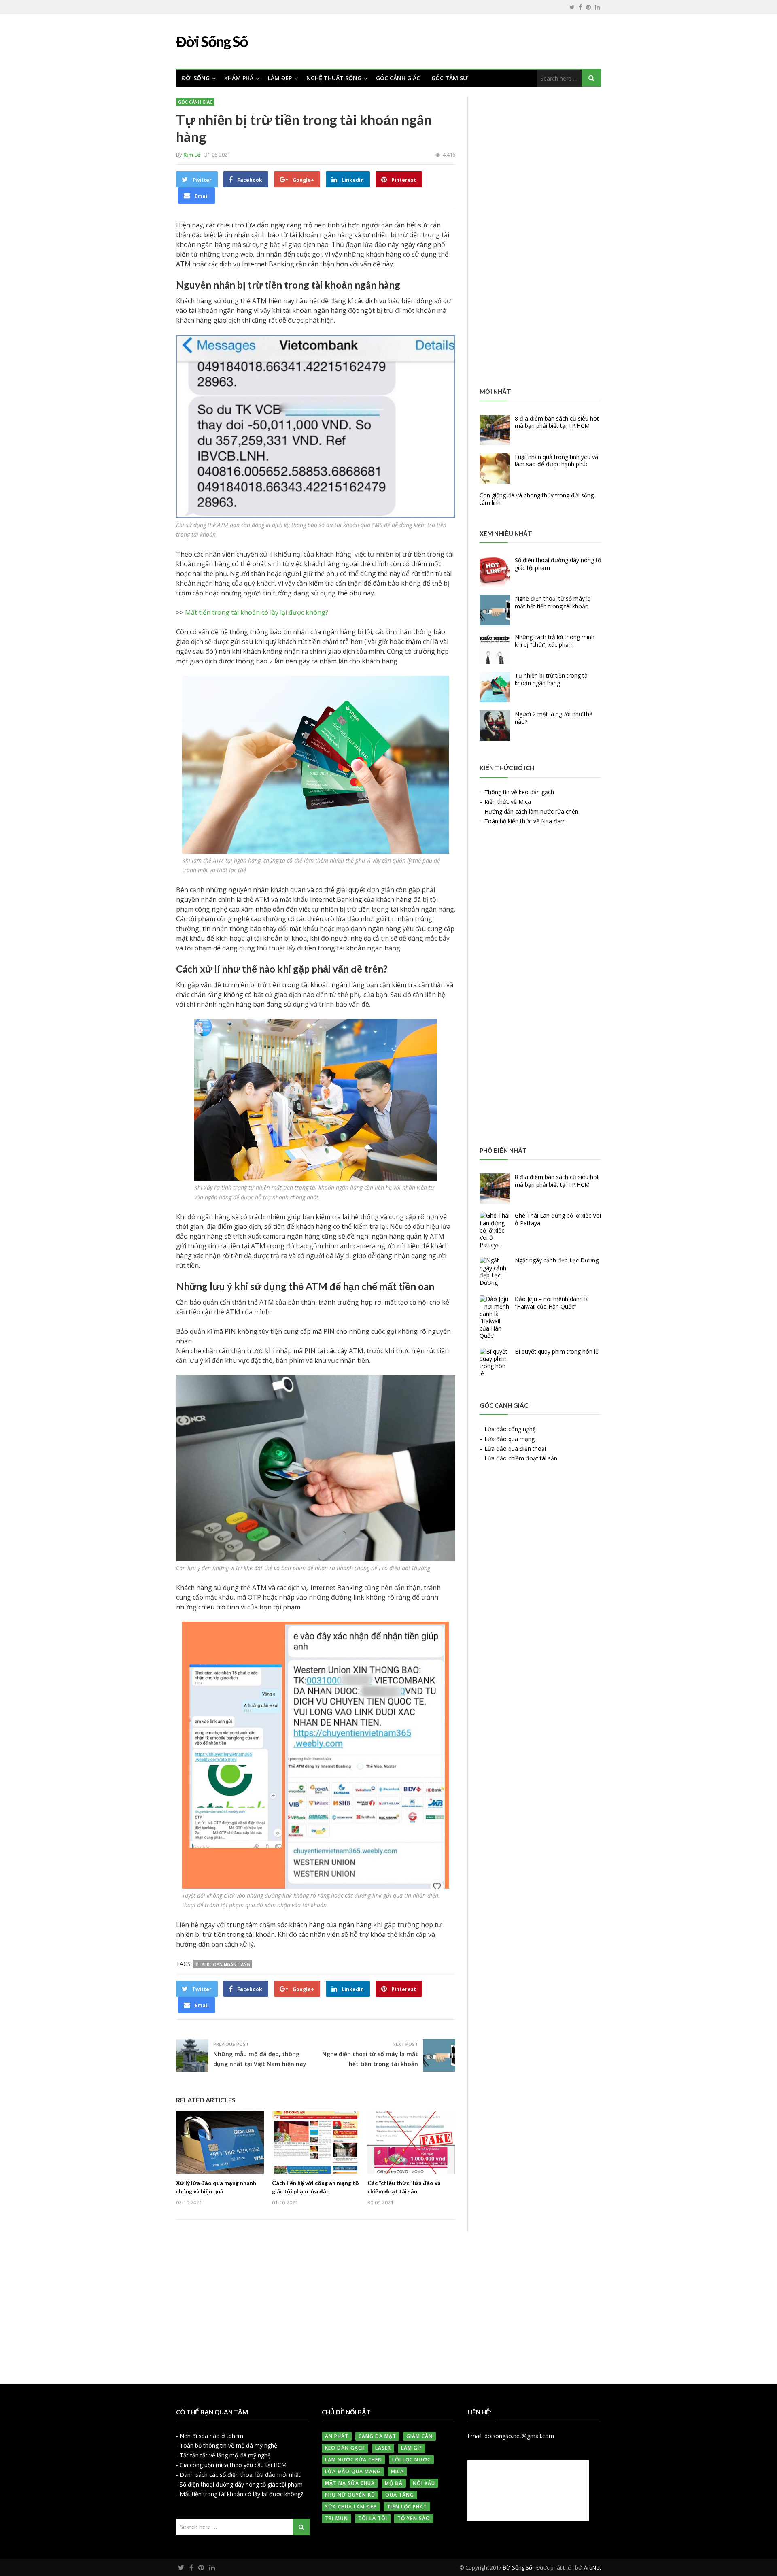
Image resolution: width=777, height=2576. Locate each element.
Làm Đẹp (280, 78)
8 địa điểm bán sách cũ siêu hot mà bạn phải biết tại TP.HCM (557, 422)
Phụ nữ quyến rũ (350, 2495)
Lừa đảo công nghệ (510, 1429)
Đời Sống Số (517, 2567)
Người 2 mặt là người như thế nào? (554, 717)
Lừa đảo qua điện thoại (515, 1448)
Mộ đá (394, 2483)
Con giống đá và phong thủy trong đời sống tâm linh (537, 499)
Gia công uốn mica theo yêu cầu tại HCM (233, 2465)
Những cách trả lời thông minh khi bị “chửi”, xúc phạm (555, 641)
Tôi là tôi (373, 2518)
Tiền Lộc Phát (407, 2507)
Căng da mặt (377, 2436)
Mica (397, 2471)
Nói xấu (424, 2483)
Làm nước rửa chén (353, 2460)
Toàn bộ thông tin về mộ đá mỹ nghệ (228, 2445)
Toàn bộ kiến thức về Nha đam (525, 821)
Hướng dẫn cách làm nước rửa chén (531, 811)
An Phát (337, 2436)
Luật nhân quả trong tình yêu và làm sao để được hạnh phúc (556, 460)
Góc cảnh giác (398, 78)
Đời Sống (196, 78)
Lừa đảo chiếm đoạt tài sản (521, 1458)
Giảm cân (419, 2436)
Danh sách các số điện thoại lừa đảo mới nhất (240, 2475)
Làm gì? (412, 2448)
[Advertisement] (540, 237)
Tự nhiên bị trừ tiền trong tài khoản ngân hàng (552, 679)
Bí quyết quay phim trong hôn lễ (557, 1351)
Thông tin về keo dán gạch (519, 792)
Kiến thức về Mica (508, 802)
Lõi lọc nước (411, 2460)
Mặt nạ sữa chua (350, 2483)
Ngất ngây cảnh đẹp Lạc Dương (557, 1260)
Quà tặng (400, 2495)
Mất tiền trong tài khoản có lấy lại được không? (257, 612)
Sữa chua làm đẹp (351, 2507)
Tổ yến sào (414, 2518)
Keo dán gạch (345, 2448)
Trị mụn (336, 2518)
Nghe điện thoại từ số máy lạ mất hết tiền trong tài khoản (553, 602)
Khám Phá (239, 78)
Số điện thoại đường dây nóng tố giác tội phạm (558, 564)
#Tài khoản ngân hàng (223, 1964)
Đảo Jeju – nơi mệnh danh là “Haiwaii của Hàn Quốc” (552, 1302)
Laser (383, 2448)
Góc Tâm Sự (450, 78)
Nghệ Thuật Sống (334, 78)
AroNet (592, 2567)
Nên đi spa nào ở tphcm (211, 2436)
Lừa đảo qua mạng (510, 1439)
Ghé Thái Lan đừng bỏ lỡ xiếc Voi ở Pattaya (558, 1219)
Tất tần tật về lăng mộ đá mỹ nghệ (225, 2455)
